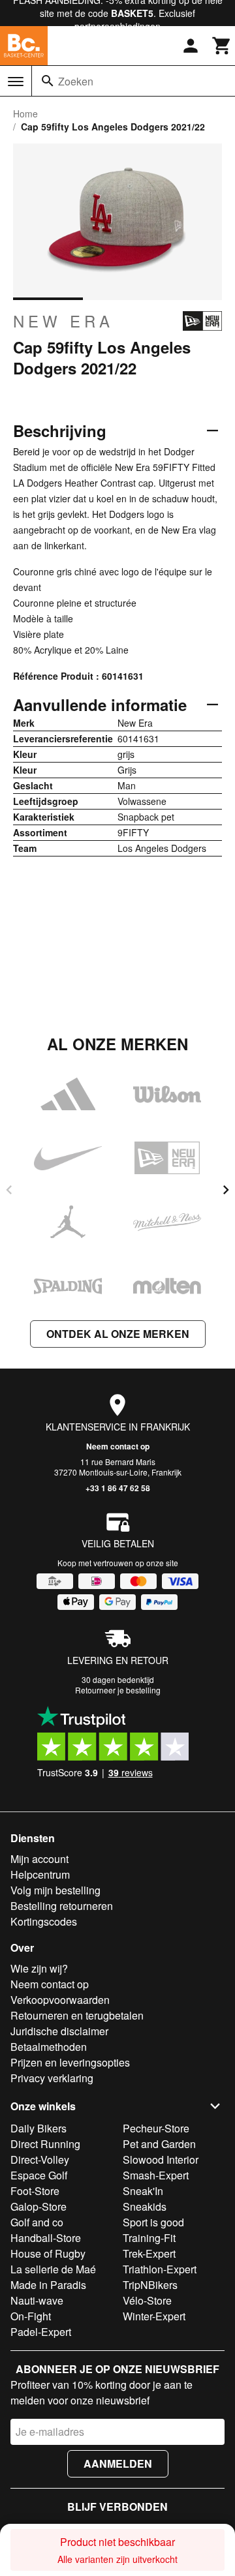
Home (25, 114)
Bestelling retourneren (62, 1906)
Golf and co (37, 2222)
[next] (226, 1190)
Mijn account (39, 1859)
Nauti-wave (37, 2300)
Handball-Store (46, 2238)
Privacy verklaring (52, 2078)
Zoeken (76, 81)
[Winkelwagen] (222, 46)
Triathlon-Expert (160, 2269)
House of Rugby (48, 2253)
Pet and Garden (159, 2144)
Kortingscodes (44, 1921)
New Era (63, 321)
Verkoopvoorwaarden (60, 2000)
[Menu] (16, 82)
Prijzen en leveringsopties (70, 2062)
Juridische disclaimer (59, 2031)
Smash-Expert (156, 2175)
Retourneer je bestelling (118, 1690)
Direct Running (45, 2144)
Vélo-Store (147, 2300)
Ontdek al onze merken (118, 1334)
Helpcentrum (40, 1874)
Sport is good (153, 2222)
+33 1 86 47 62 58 (118, 1488)
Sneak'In (143, 2191)
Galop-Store (39, 2206)
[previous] (9, 1190)
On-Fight (31, 2316)
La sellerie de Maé (53, 2269)
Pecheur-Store (156, 2128)
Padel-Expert (41, 2332)
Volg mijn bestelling (55, 1890)
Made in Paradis (48, 2285)
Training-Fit (149, 2238)
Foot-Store (35, 2191)
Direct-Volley (40, 2159)
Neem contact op (118, 1446)
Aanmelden (118, 2463)
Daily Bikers (39, 2128)
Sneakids (145, 2206)
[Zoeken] (48, 81)
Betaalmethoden (49, 2047)
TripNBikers (150, 2285)
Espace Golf (39, 2175)
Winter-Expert (154, 2316)
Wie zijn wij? (39, 1968)
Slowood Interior (161, 2159)
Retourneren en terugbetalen (77, 2015)
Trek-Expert (149, 2253)
